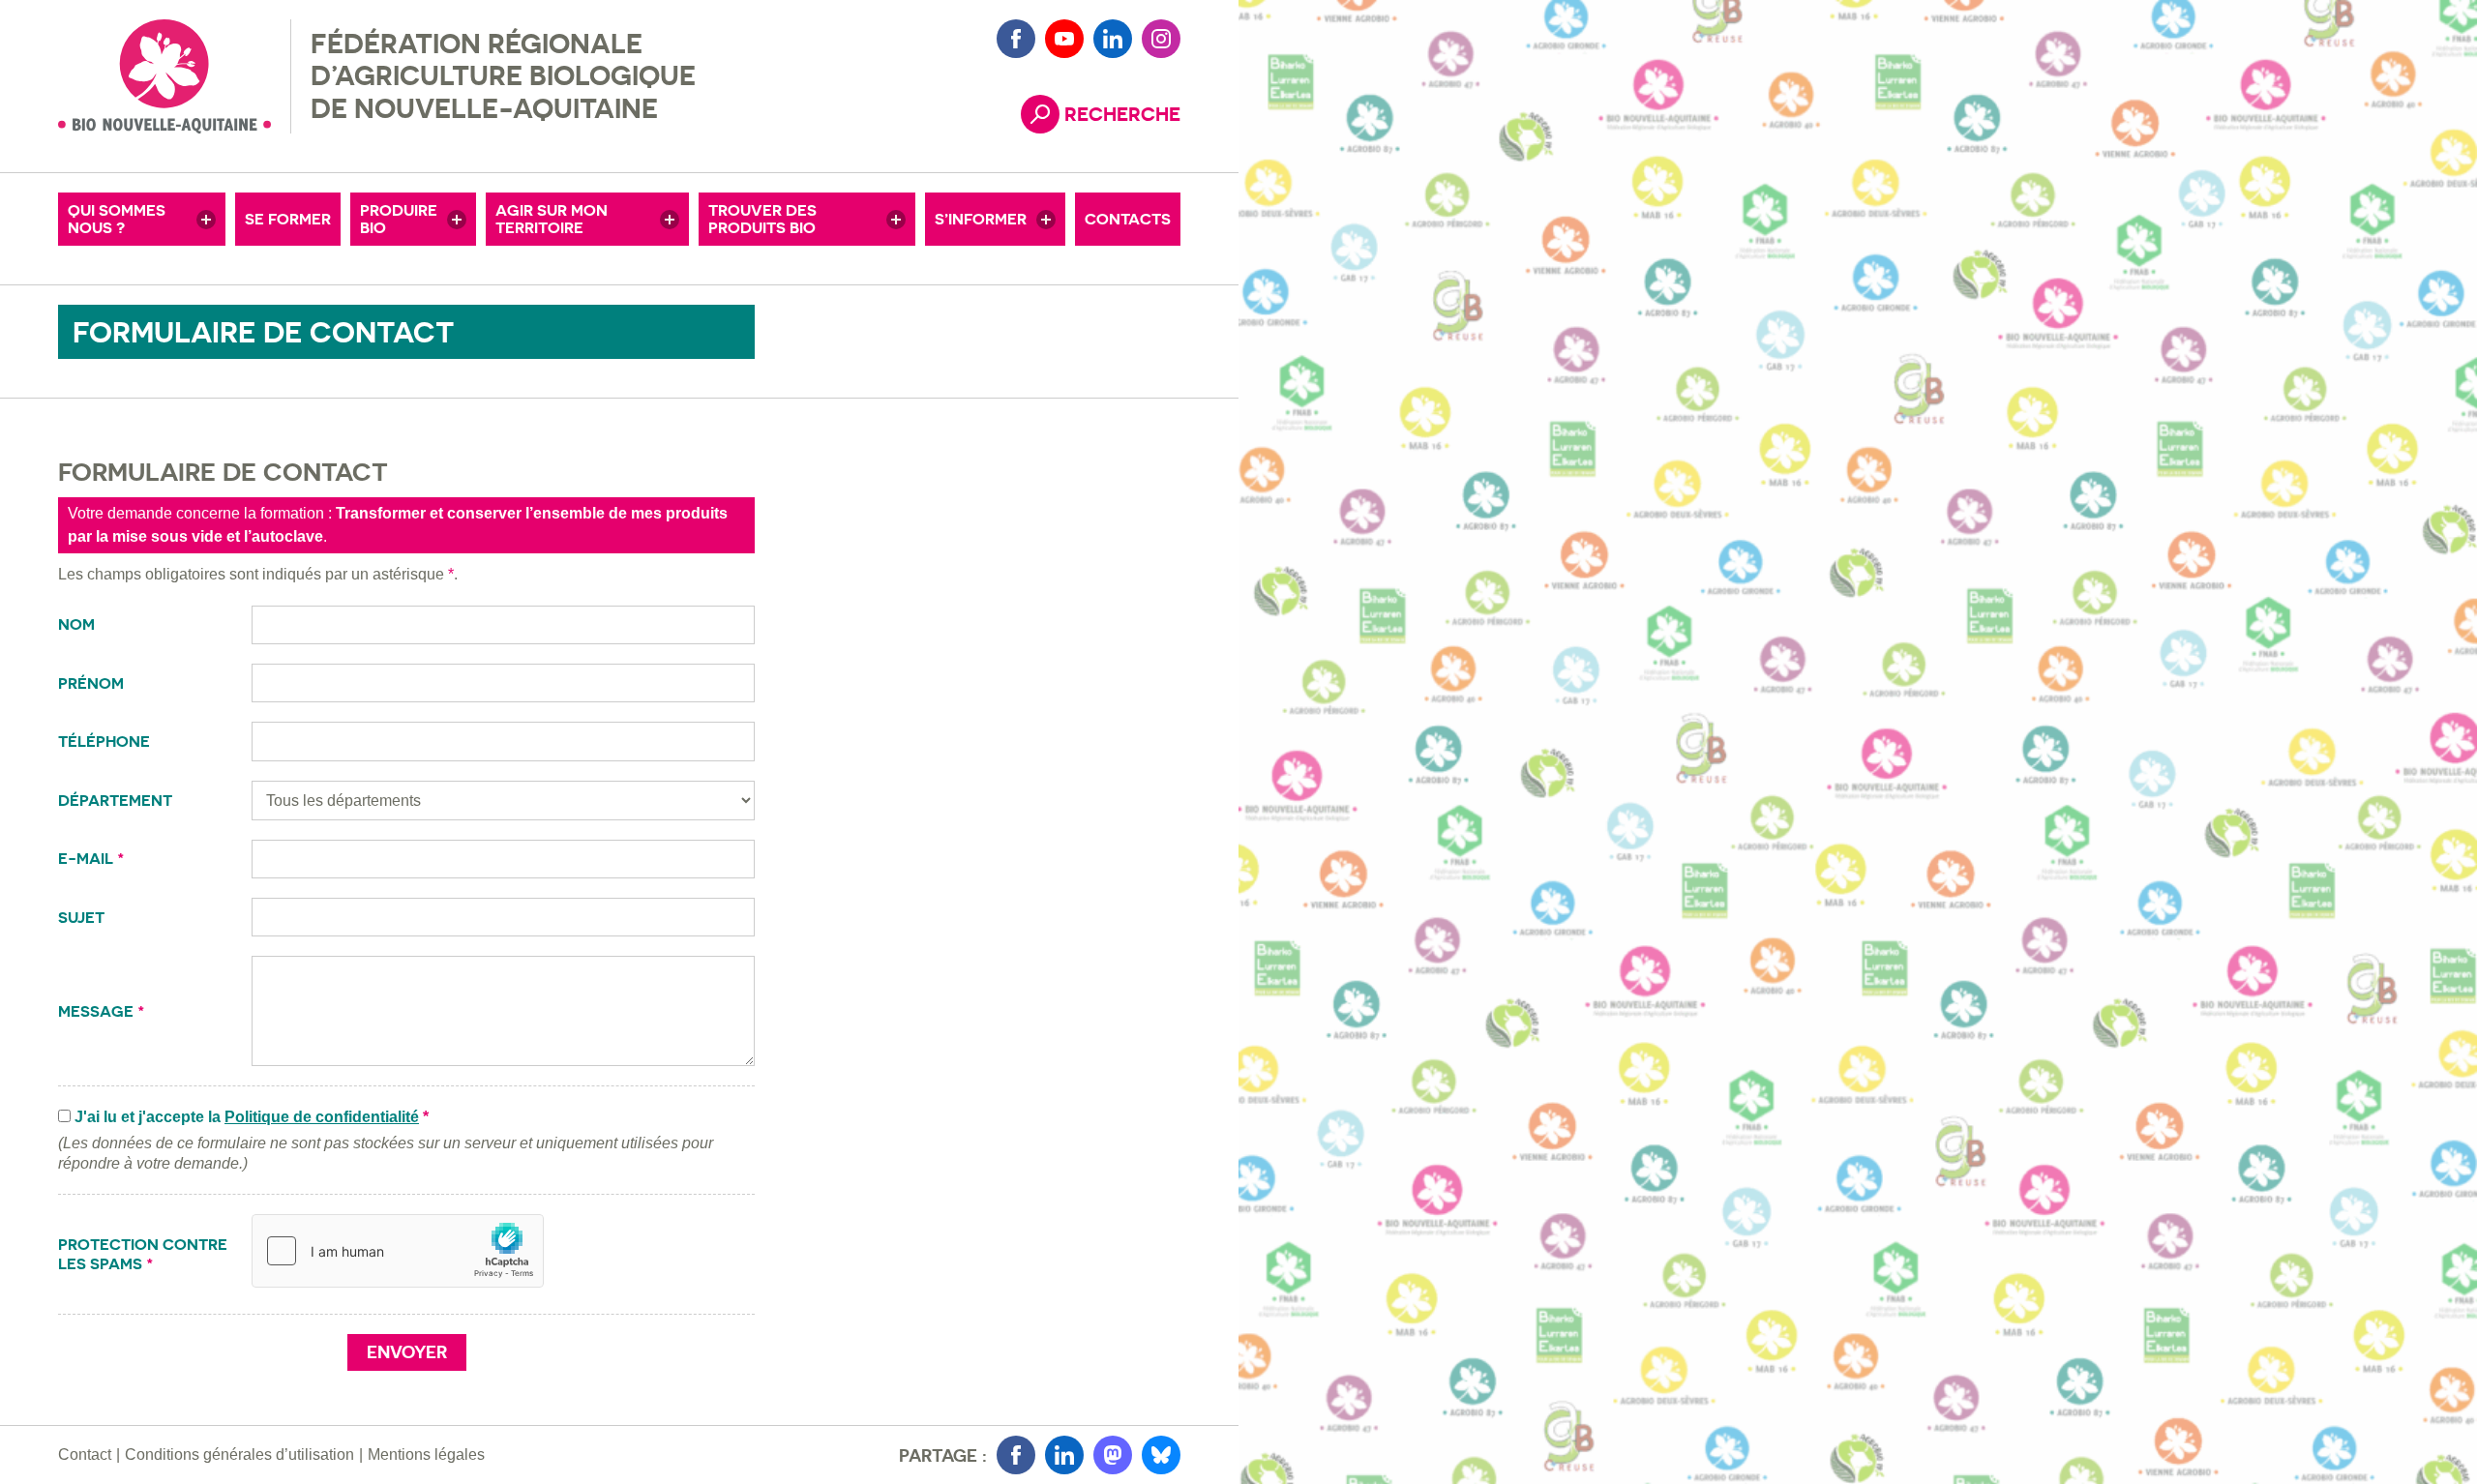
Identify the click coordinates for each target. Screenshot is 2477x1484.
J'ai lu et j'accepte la (252, 1117)
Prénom (93, 683)
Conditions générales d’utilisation (239, 1454)
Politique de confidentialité (322, 1117)
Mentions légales (426, 1454)
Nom (78, 624)
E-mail (91, 859)
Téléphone (106, 742)
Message (102, 1011)
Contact (85, 1454)
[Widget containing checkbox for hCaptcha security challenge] (398, 1251)
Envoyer (407, 1352)
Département (117, 801)
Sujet (83, 918)
